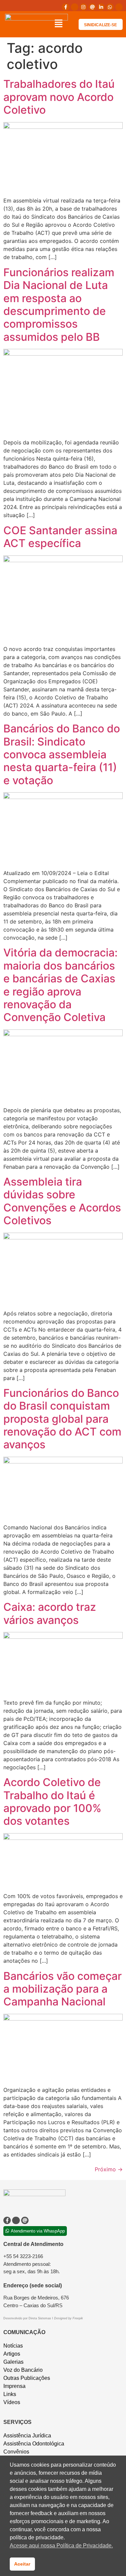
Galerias (13, 2362)
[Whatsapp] (110, 7)
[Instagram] (83, 7)
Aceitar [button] (22, 2564)
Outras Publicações (27, 2378)
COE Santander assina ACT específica (60, 537)
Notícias (13, 2346)
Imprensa (14, 2386)
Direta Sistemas (40, 2318)
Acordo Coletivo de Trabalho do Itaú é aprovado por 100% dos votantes (52, 1802)
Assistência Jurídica (27, 2436)
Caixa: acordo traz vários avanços (50, 1613)
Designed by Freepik (69, 2318)
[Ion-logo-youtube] (119, 7)
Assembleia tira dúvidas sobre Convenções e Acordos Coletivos (62, 1201)
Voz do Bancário (23, 2370)
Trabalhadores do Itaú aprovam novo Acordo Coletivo (59, 97)
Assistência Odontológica (34, 2444)
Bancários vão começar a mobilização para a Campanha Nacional (62, 1989)
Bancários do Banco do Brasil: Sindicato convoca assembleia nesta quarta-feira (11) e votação (62, 754)
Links (10, 2394)
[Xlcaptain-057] (75, 7)
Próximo (109, 2169)
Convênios (16, 2452)
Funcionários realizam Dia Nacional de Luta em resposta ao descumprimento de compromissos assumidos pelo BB (59, 305)
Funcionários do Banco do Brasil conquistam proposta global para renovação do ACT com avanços (62, 1419)
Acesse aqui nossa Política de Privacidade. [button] (61, 2546)
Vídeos (12, 2402)
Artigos (12, 2354)
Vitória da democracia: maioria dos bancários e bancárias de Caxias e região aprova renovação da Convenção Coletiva (60, 985)
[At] (92, 7)
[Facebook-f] (66, 7)
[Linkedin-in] (101, 7)
